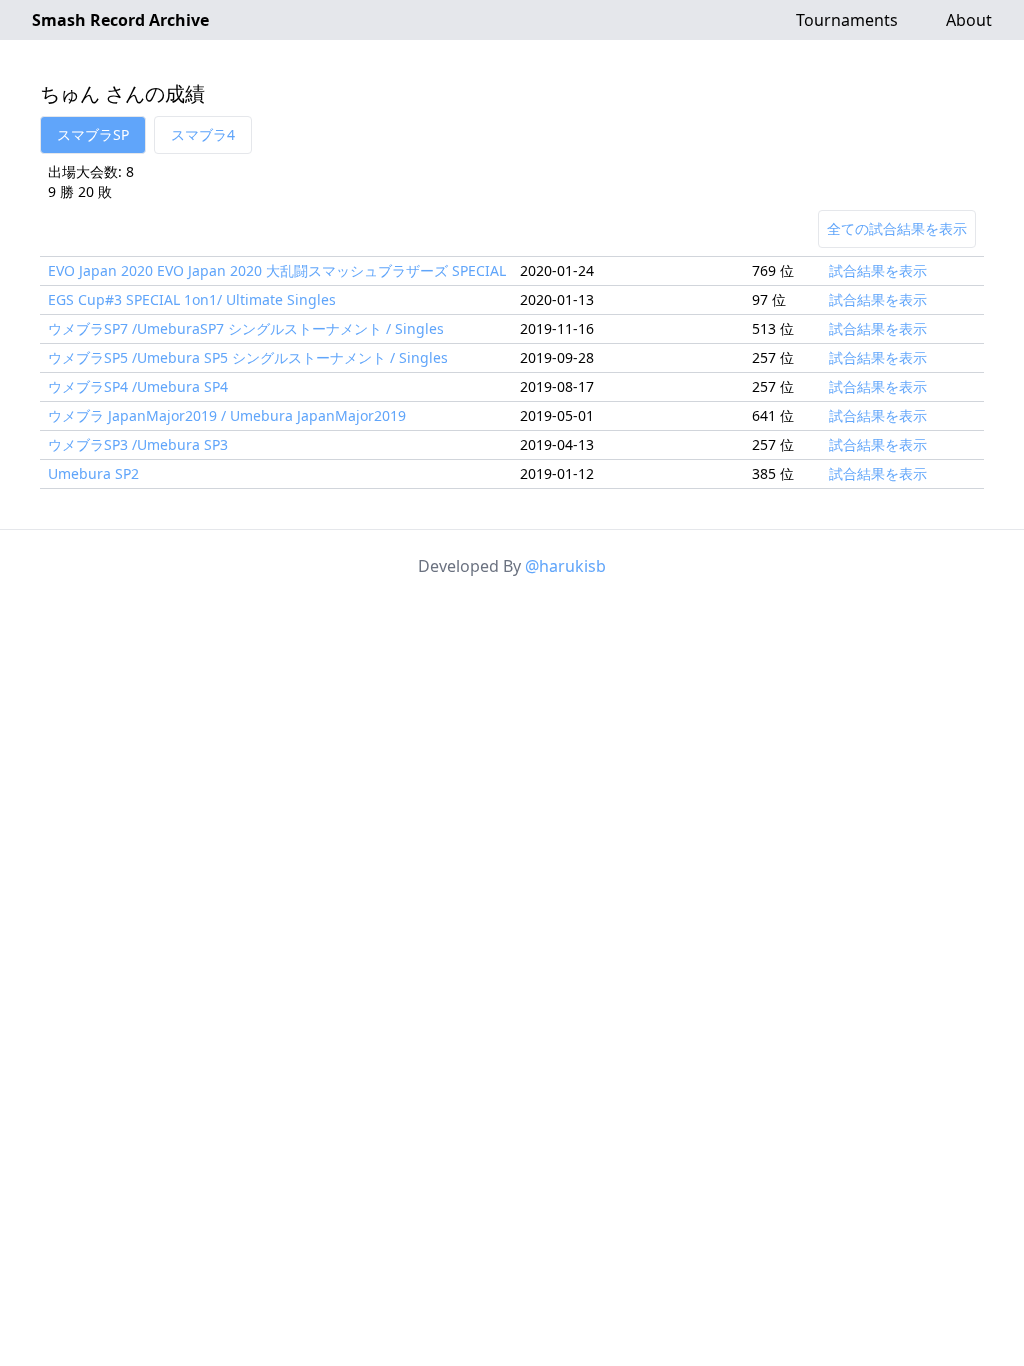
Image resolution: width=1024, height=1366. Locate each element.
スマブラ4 (203, 134)
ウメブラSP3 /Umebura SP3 (138, 444)
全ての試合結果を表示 (897, 228)
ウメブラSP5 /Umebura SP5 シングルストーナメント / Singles (248, 357)
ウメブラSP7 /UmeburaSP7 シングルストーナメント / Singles (246, 328)
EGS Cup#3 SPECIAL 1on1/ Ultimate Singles (192, 299)
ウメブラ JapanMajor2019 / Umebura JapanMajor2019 (227, 415)
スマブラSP (93, 134)
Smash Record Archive (120, 20)
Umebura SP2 (93, 473)
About (969, 20)
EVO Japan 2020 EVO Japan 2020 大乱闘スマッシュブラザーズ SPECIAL (277, 270)
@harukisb (565, 566)
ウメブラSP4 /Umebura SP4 (138, 386)
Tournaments (847, 20)
